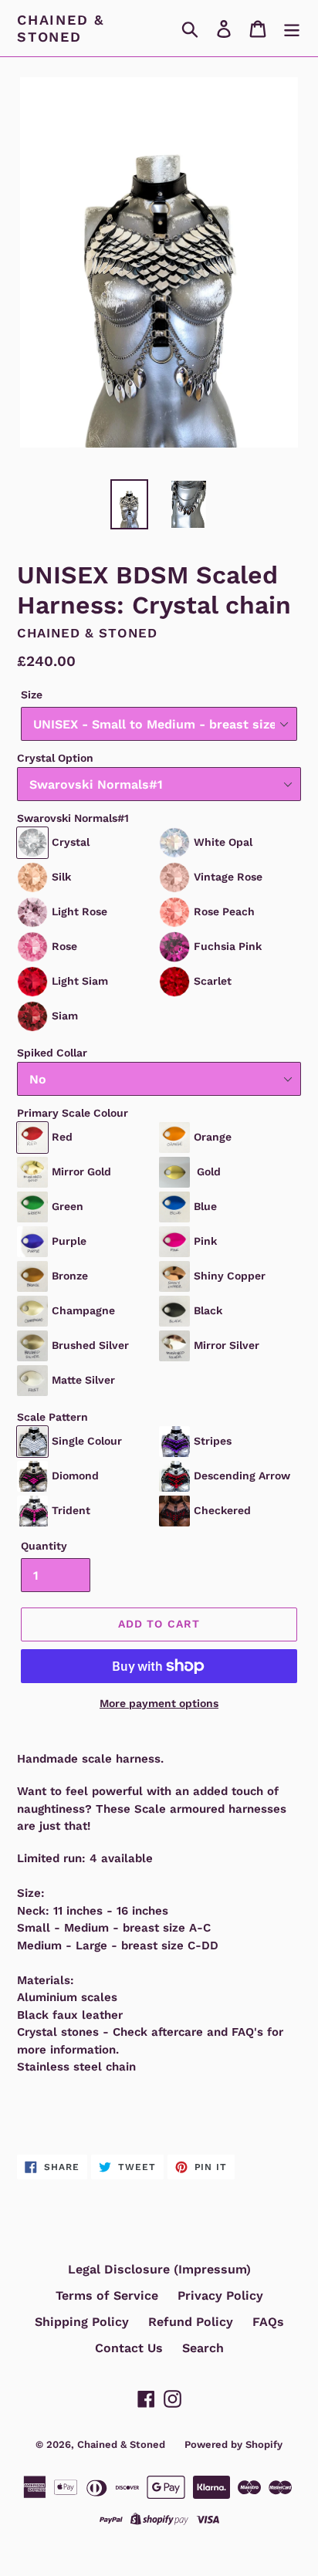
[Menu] (292, 28)
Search (203, 2348)
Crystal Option (55, 758)
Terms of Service (107, 2295)
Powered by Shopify (233, 2444)
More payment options (159, 1703)
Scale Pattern (52, 1417)
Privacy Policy (220, 2295)
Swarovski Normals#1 (73, 818)
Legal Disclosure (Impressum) (159, 2269)
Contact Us (129, 2348)
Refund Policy (191, 2322)
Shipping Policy (82, 2322)
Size (32, 695)
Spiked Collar (52, 1053)
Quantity (44, 1546)
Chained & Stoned (61, 28)
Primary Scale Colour (73, 1113)
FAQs (268, 2322)
